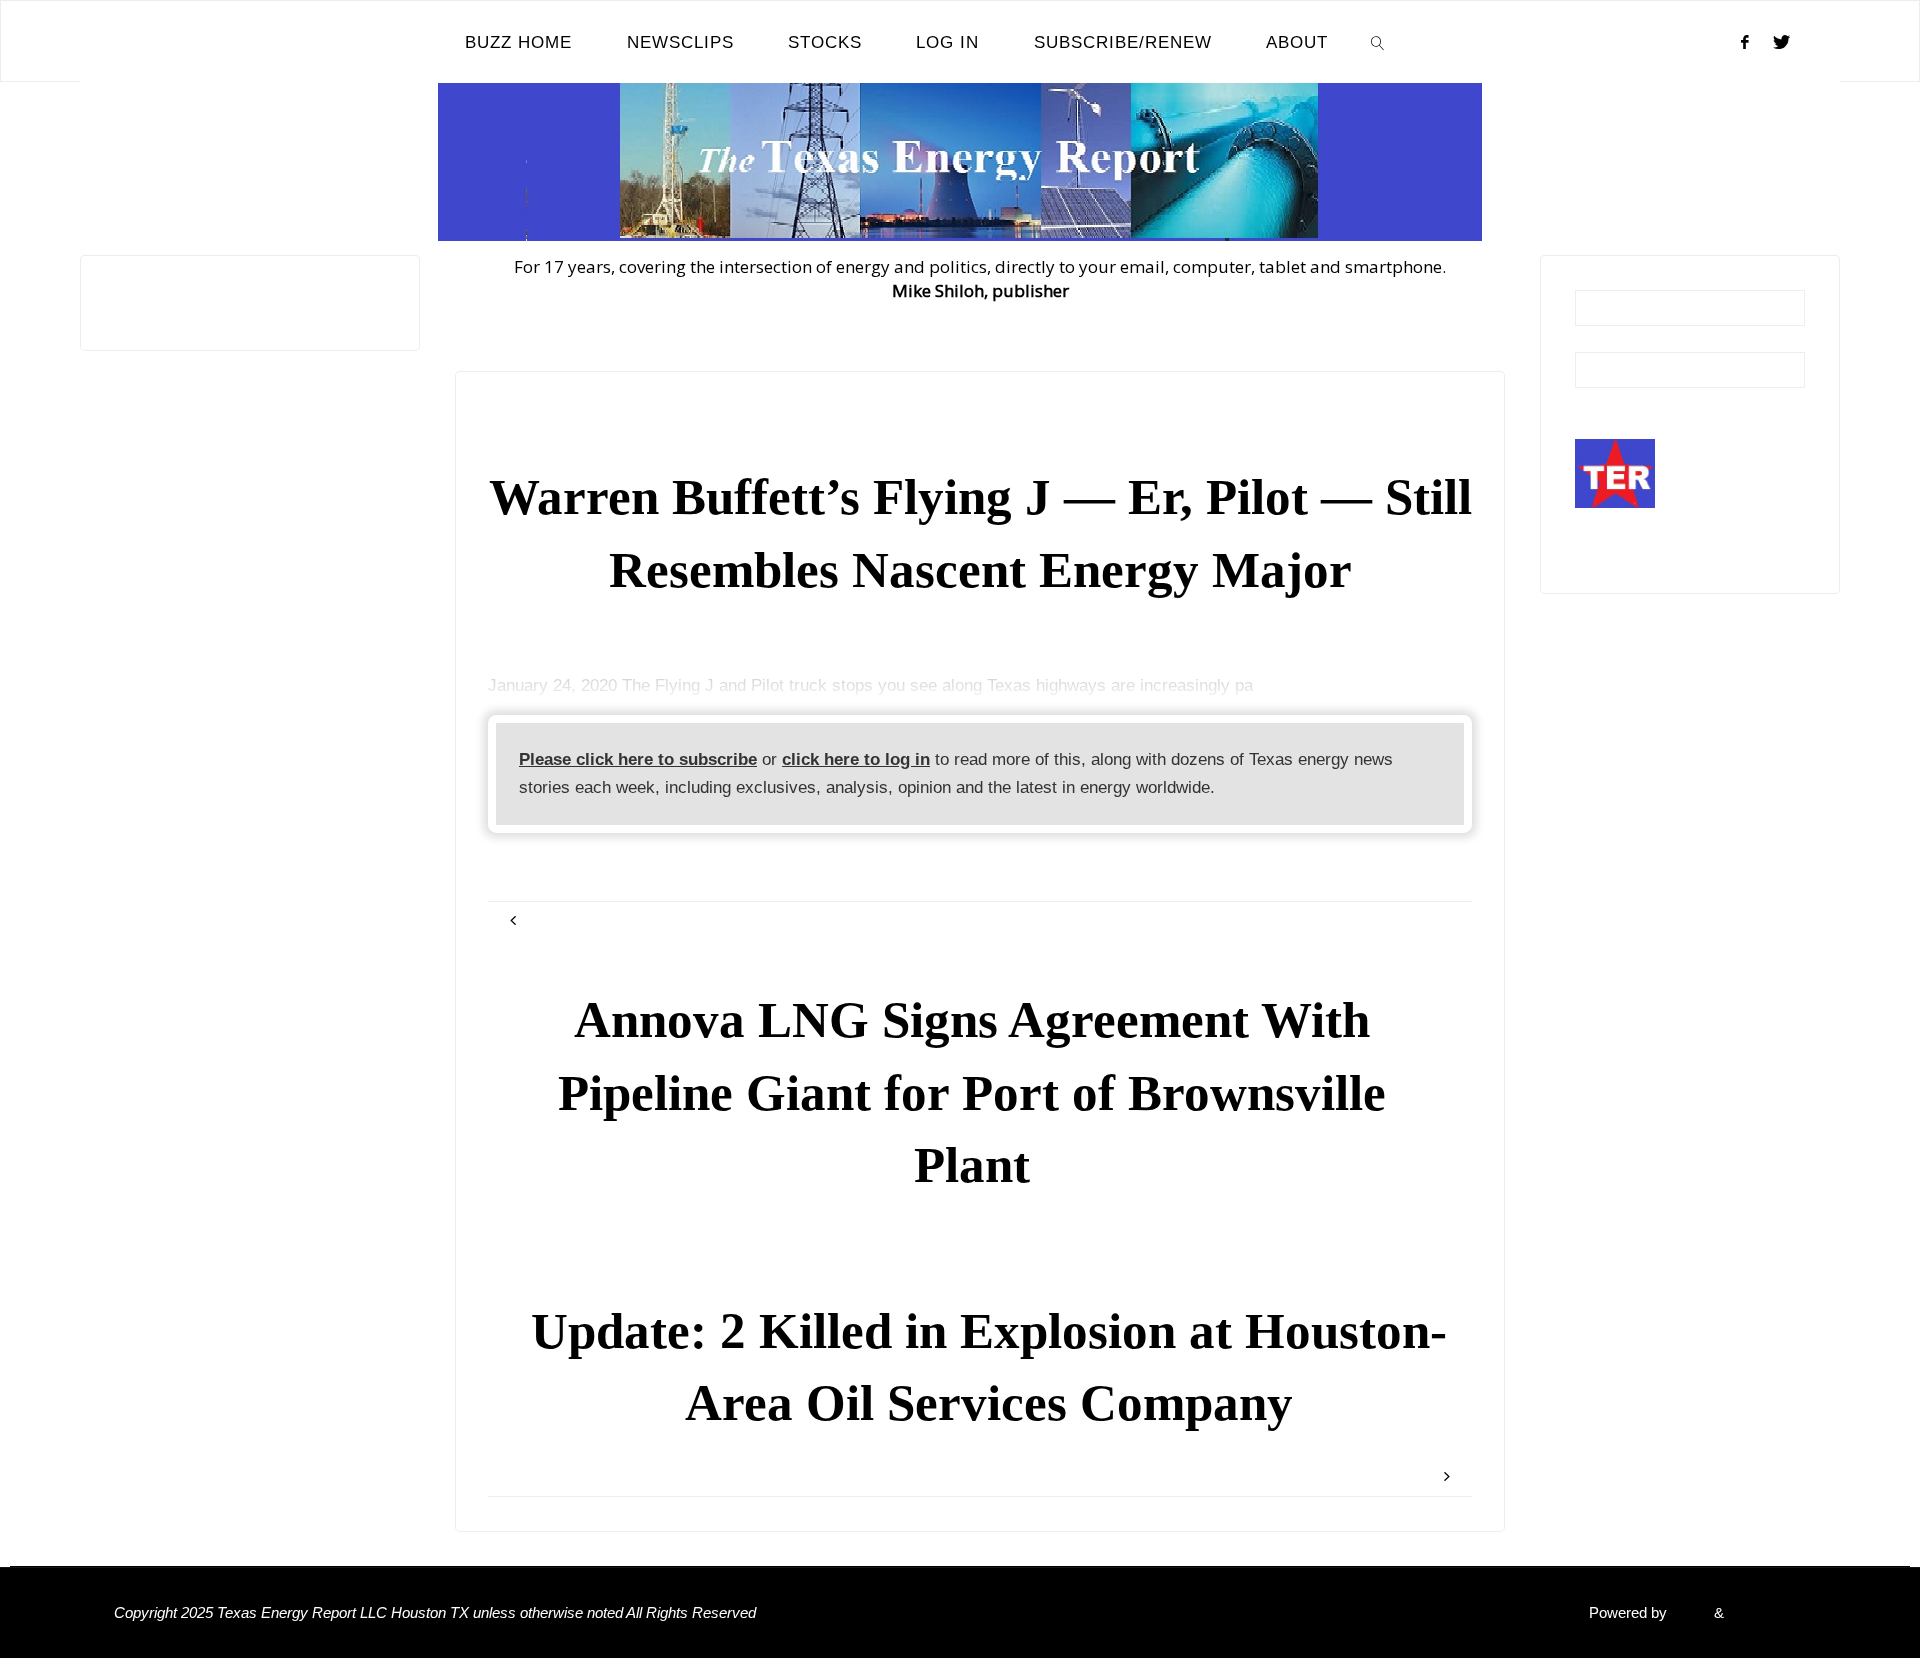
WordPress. (1767, 1612)
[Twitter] (1781, 42)
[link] (1378, 42)
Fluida (1688, 1612)
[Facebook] (1745, 42)
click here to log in (856, 759)
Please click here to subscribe (638, 759)
